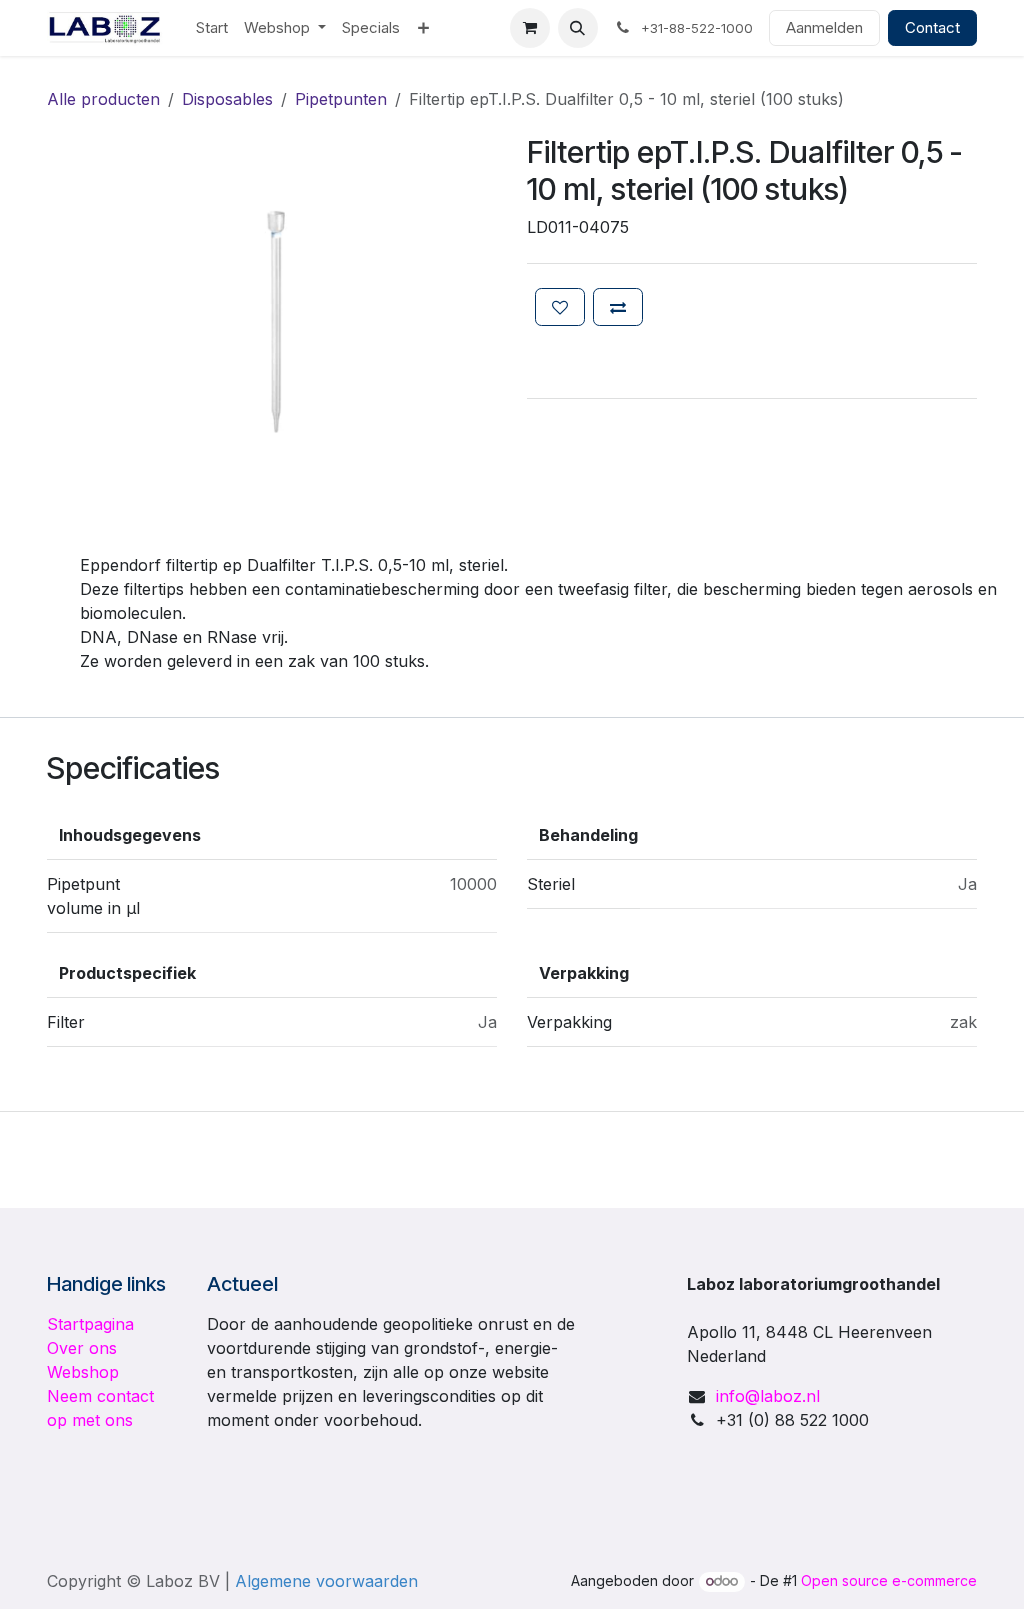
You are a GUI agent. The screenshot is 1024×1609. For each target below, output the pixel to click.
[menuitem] (212, 28)
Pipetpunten (341, 99)
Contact (932, 27)
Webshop (83, 1372)
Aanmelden (824, 27)
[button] (578, 28)
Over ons (82, 1348)
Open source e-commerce (889, 1580)
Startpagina (90, 1324)
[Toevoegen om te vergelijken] (618, 307)
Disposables (227, 99)
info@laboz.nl (768, 1396)
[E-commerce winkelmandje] (530, 28)
